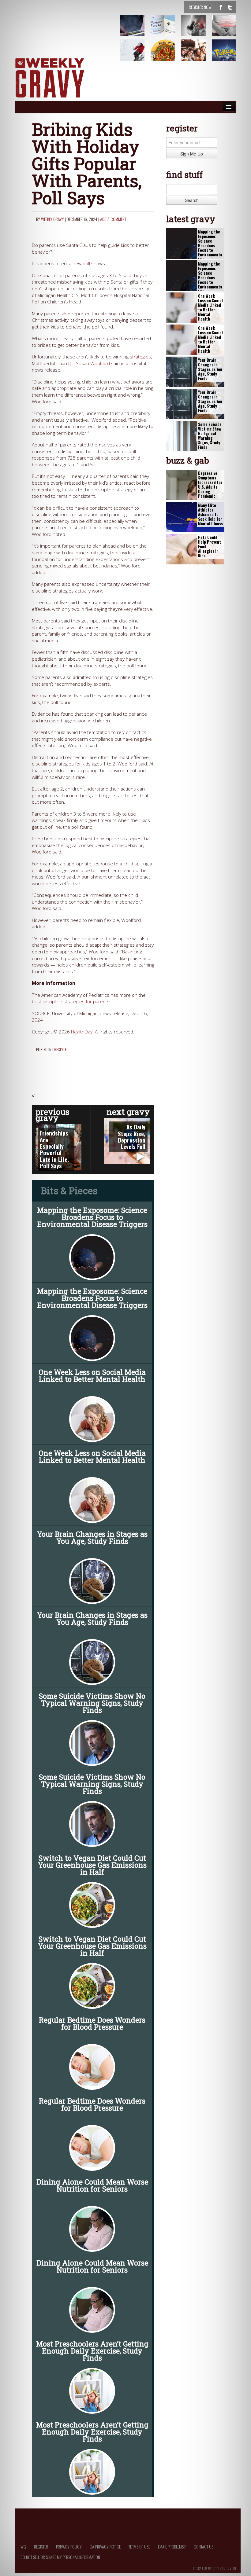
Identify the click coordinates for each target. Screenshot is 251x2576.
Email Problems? (172, 2547)
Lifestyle (59, 1049)
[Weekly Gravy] (50, 78)
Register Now (200, 7)
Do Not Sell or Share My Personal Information (60, 2557)
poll (86, 264)
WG (23, 2547)
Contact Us (204, 2547)
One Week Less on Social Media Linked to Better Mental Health (92, 1376)
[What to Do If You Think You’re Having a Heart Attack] (197, 30)
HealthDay (82, 1032)
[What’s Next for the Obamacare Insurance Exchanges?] (167, 30)
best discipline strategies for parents (71, 1002)
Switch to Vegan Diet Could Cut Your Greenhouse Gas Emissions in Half (92, 1865)
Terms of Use (139, 2547)
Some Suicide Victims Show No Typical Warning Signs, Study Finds (92, 1703)
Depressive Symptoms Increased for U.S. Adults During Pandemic (210, 485)
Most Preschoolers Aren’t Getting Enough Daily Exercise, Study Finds (92, 2351)
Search (192, 200)
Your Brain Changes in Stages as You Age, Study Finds (92, 1538)
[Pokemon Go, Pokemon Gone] (228, 55)
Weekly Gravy (52, 219)
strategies (140, 357)
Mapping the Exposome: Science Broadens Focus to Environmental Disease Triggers (92, 1217)
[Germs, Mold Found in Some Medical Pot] (136, 30)
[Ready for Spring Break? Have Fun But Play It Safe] (197, 55)
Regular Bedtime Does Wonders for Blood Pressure (92, 2023)
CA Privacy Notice (105, 2547)
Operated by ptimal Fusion (215, 2568)
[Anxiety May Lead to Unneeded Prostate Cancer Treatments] (228, 30)
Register (41, 2547)
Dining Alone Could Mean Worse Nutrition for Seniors (92, 2185)
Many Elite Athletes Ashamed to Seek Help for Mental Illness (210, 515)
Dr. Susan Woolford (89, 363)
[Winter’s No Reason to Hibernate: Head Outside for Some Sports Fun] (136, 55)
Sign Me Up (192, 154)
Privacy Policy (69, 2547)
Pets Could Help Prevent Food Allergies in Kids (210, 547)
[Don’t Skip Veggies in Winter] (167, 55)
